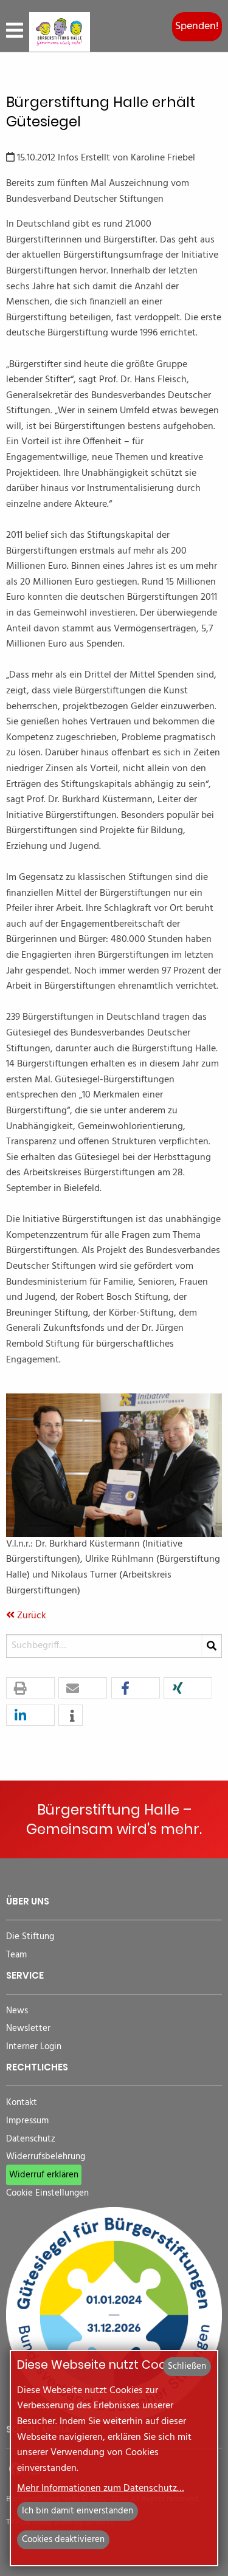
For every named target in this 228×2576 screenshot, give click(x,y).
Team (16, 1955)
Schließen (187, 2366)
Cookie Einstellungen (47, 2193)
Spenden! (197, 26)
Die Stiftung (30, 1937)
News (17, 2011)
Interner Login (34, 2047)
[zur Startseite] (60, 32)
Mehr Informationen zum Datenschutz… (101, 2488)
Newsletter (28, 2029)
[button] (30, 1688)
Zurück (30, 1616)
